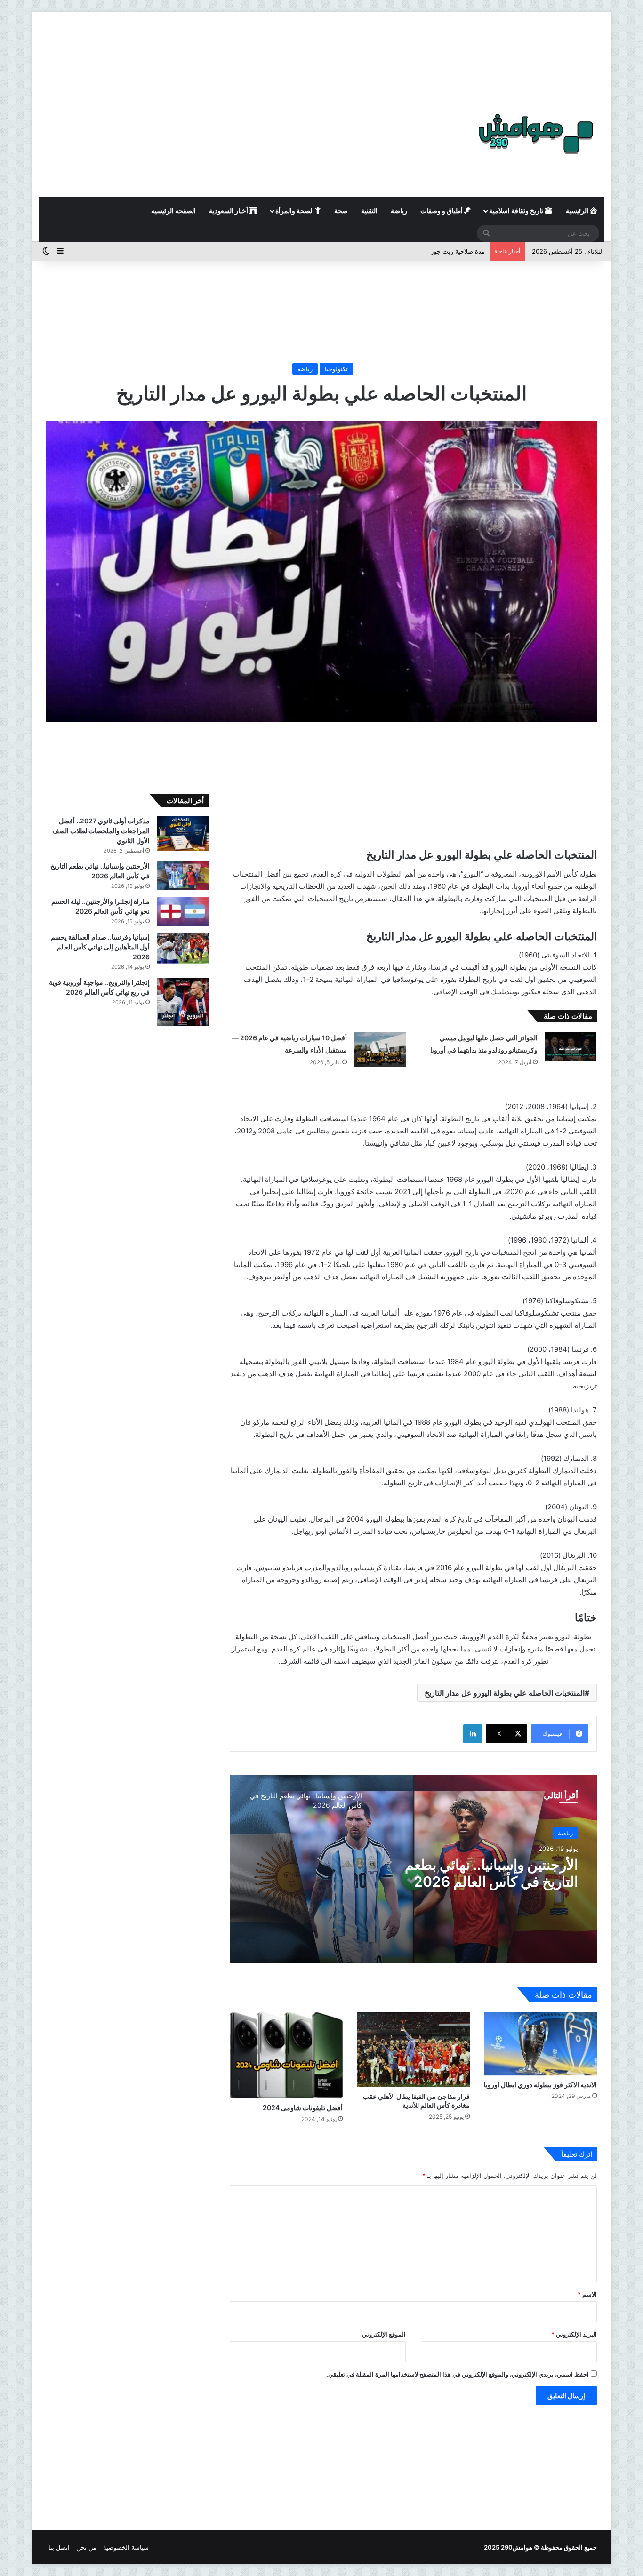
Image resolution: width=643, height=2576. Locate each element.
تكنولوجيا (336, 369)
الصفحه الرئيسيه (173, 211)
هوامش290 (517, 2547)
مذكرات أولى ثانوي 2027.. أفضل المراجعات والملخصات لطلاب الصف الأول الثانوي (101, 831)
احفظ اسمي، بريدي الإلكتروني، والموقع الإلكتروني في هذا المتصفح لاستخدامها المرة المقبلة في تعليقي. (458, 2374)
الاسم (587, 2294)
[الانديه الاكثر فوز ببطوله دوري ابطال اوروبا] (540, 2044)
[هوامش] (536, 134)
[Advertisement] (321, 52)
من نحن (86, 2547)
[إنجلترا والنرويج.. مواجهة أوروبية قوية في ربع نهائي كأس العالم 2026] (183, 1002)
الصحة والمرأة (295, 211)
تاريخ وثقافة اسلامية (517, 211)
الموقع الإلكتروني (384, 2334)
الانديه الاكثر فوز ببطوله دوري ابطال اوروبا (540, 2085)
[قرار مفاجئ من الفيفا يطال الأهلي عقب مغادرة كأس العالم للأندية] (413, 2050)
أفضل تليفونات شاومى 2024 (303, 2108)
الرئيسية (578, 211)
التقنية (369, 211)
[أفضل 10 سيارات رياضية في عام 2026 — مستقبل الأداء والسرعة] (380, 1049)
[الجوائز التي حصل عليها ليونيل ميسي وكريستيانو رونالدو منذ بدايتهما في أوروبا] (571, 1046)
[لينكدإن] (473, 1734)
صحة (341, 211)
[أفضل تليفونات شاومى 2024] (286, 2055)
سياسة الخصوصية (126, 2547)
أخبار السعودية (229, 211)
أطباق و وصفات (442, 211)
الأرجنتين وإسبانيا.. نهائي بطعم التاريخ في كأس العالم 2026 (491, 1873)
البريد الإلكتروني (574, 2334)
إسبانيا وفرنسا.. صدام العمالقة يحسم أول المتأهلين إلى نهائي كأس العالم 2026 (100, 947)
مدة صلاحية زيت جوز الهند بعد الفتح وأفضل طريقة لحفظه (410, 251)
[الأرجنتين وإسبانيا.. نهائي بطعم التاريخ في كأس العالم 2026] (183, 876)
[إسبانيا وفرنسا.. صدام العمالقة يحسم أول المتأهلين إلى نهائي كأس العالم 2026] (183, 948)
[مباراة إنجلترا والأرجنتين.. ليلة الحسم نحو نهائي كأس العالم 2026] (183, 911)
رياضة (399, 211)
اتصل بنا (59, 2547)
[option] (413, 1869)
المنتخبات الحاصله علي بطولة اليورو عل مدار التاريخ (505, 1693)
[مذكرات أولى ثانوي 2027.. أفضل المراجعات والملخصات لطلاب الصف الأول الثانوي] (183, 833)
